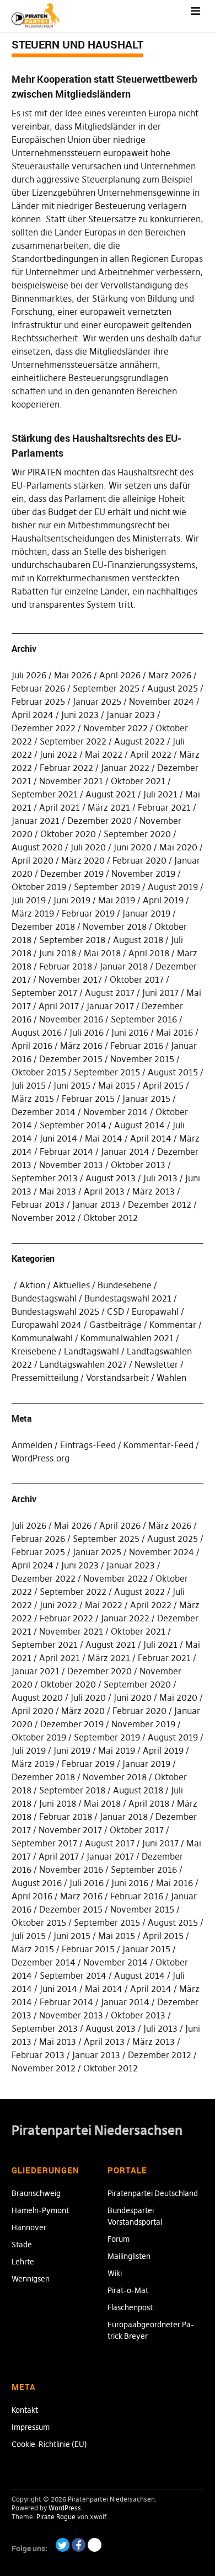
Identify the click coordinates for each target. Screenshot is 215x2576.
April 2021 (60, 807)
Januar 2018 (124, 966)
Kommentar (173, 1325)
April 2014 (151, 1138)
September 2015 (107, 1072)
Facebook (79, 2545)
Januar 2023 (131, 715)
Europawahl (155, 1311)
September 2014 (73, 1125)
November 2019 (143, 874)
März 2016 (81, 1046)
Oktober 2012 (111, 1218)
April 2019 (163, 900)
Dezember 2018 (43, 926)
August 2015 (173, 1072)
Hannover (29, 2227)
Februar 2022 (66, 768)
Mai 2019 (117, 900)
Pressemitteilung (45, 1378)
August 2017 (110, 993)
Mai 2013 (58, 1191)
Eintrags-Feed (88, 1445)
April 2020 (33, 860)
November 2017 (70, 979)
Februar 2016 (137, 1046)
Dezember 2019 (72, 874)
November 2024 (162, 701)
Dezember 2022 (44, 728)
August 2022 (139, 741)
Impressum (31, 2427)
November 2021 (71, 781)
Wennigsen (31, 2279)
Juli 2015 (29, 1085)
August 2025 (173, 688)
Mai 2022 (104, 754)
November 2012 (44, 1218)
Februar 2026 (38, 688)
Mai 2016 (174, 1032)
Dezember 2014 (44, 1112)
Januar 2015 (146, 1099)
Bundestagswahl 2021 (128, 1298)
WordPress (65, 2508)
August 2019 (173, 887)
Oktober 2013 (138, 1165)
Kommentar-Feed (158, 1445)
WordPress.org (41, 1458)
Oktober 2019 (39, 887)
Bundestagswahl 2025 (55, 1311)
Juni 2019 (72, 900)
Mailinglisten (129, 2256)
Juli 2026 (29, 675)
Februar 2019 (88, 913)
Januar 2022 (125, 768)
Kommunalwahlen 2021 (127, 1338)
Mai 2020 (178, 847)
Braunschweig (36, 2193)
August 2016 (37, 1032)
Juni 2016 (130, 1032)
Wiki (115, 2273)
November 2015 (142, 1059)
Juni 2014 (58, 1138)
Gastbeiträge (115, 1325)
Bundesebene (125, 1285)
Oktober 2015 (39, 1072)
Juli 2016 (87, 1032)
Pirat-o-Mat (128, 2290)
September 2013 (45, 1178)
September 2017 (44, 993)
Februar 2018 (66, 966)
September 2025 (106, 688)
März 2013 (154, 1191)
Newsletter (156, 1364)
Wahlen (171, 1378)
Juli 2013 (160, 1178)
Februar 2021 (164, 807)
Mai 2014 (104, 1138)
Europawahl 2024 (47, 1325)
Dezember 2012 (160, 1204)
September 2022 (73, 741)
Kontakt (25, 2410)
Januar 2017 (110, 1006)
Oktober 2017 (137, 979)
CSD (115, 1311)
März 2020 (83, 860)
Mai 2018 (102, 953)
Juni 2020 (133, 847)
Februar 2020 (139, 860)
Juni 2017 (160, 993)
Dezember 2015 (71, 1059)
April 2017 (59, 1006)
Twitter (63, 2545)
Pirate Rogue (56, 2517)
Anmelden (32, 1445)
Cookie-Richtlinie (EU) (49, 2444)
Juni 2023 (80, 715)
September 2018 (72, 940)
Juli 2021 (160, 794)
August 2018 (138, 940)
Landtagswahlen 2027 (83, 1364)
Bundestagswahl (44, 1298)
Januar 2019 (146, 913)
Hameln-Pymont (40, 2210)
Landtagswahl (92, 1351)
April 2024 (33, 715)
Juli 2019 (29, 900)
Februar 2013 (38, 1204)
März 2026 (170, 675)
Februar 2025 (38, 701)
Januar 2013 (96, 1204)
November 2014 (115, 1112)
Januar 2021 (36, 821)
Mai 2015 (117, 1085)
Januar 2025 (97, 701)
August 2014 (139, 1125)
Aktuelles (71, 1285)
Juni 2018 (58, 953)
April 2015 (163, 1085)
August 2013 (111, 1178)
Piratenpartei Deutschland (153, 2193)
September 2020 (137, 834)
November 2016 (71, 1019)
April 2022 (151, 754)
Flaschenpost (130, 2307)
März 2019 (33, 913)
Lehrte (23, 2262)
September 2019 (107, 887)
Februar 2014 (66, 1152)
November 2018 (115, 926)
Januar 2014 (125, 1152)
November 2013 (71, 1165)
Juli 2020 (88, 847)
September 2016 (144, 1019)
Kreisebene (34, 1351)
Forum (119, 2239)
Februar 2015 (88, 1099)
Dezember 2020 (100, 821)
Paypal (95, 2545)
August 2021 (111, 794)
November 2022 (115, 728)
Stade (22, 2245)
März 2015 (33, 1099)
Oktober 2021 (138, 781)
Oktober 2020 (68, 834)
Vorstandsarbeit (117, 1378)
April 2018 (149, 953)
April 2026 (120, 675)
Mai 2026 (73, 675)
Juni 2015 (72, 1085)
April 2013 (104, 1191)
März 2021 (109, 807)
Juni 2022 (58, 754)
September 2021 (45, 794)
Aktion (32, 1285)
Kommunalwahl (42, 1338)
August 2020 (37, 847)
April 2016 (32, 1046)
